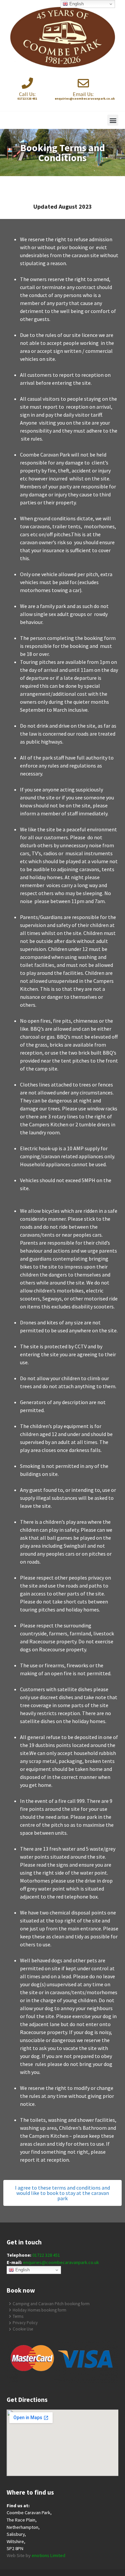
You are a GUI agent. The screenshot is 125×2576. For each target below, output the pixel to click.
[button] (113, 120)
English (22, 2270)
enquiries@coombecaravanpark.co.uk (61, 2262)
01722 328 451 (46, 2255)
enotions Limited (48, 2555)
